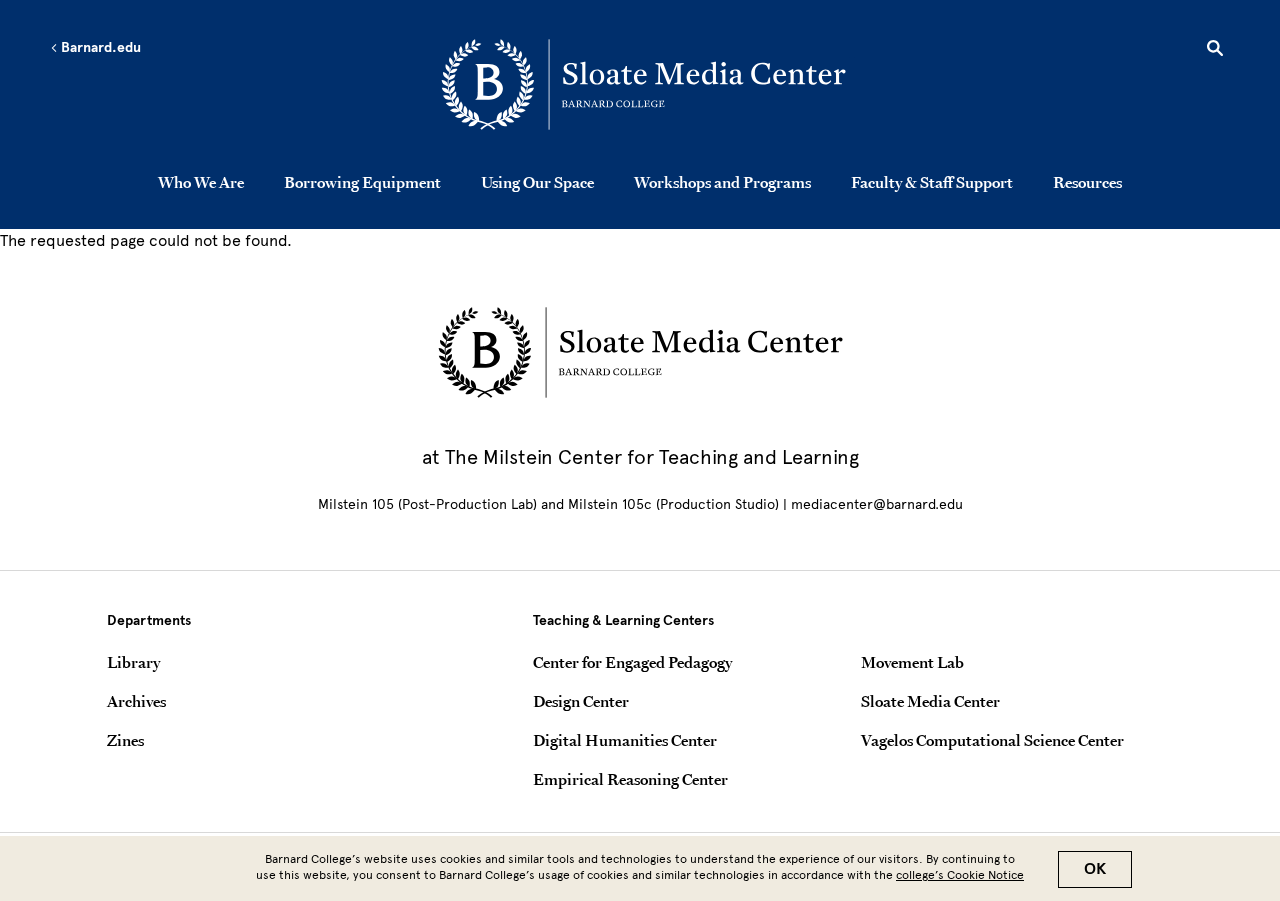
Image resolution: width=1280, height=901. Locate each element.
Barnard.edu (99, 48)
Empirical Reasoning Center (630, 779)
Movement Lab (912, 662)
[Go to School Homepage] (645, 85)
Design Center (581, 701)
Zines (125, 740)
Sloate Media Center (930, 701)
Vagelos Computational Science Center (992, 740)
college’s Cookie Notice (960, 875)
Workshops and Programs (722, 182)
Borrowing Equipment (362, 182)
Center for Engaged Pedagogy (632, 662)
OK (1095, 869)
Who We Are (201, 182)
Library (133, 662)
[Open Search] (1215, 51)
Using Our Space (537, 182)
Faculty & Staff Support (932, 182)
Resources (1087, 182)
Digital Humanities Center (625, 740)
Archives (136, 701)
